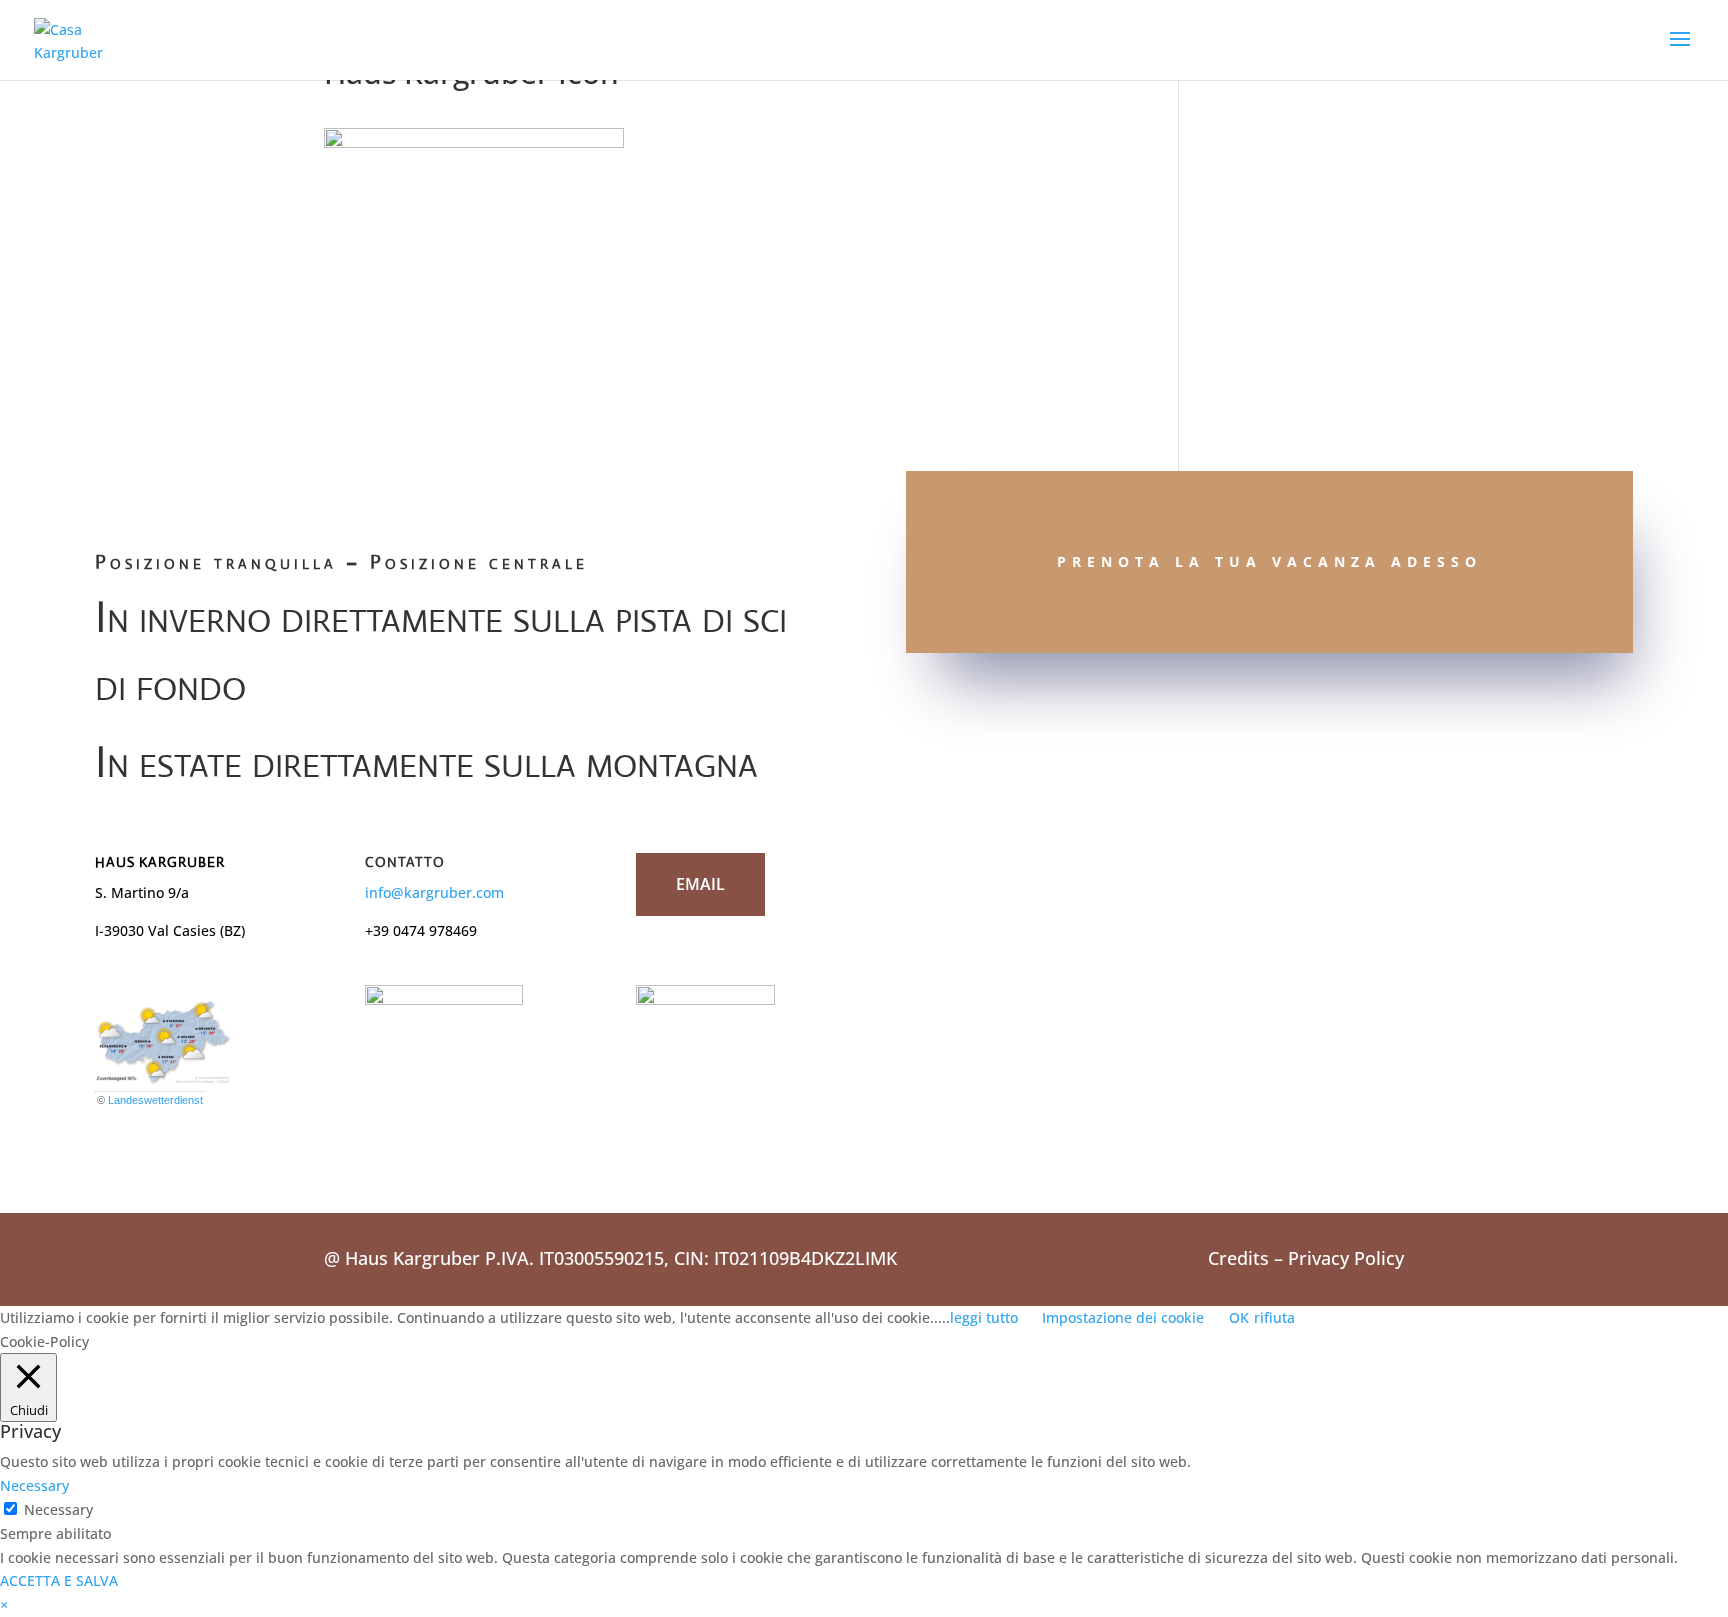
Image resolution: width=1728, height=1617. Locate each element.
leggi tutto (984, 1317)
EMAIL (700, 884)
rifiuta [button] (1274, 1317)
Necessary (58, 1509)
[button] (4, 1604)
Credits (1238, 1258)
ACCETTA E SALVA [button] (59, 1580)
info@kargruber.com (434, 892)
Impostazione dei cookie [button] (1123, 1317)
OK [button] (1239, 1317)
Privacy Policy (1346, 1258)
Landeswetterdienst (155, 1100)
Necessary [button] (34, 1485)
